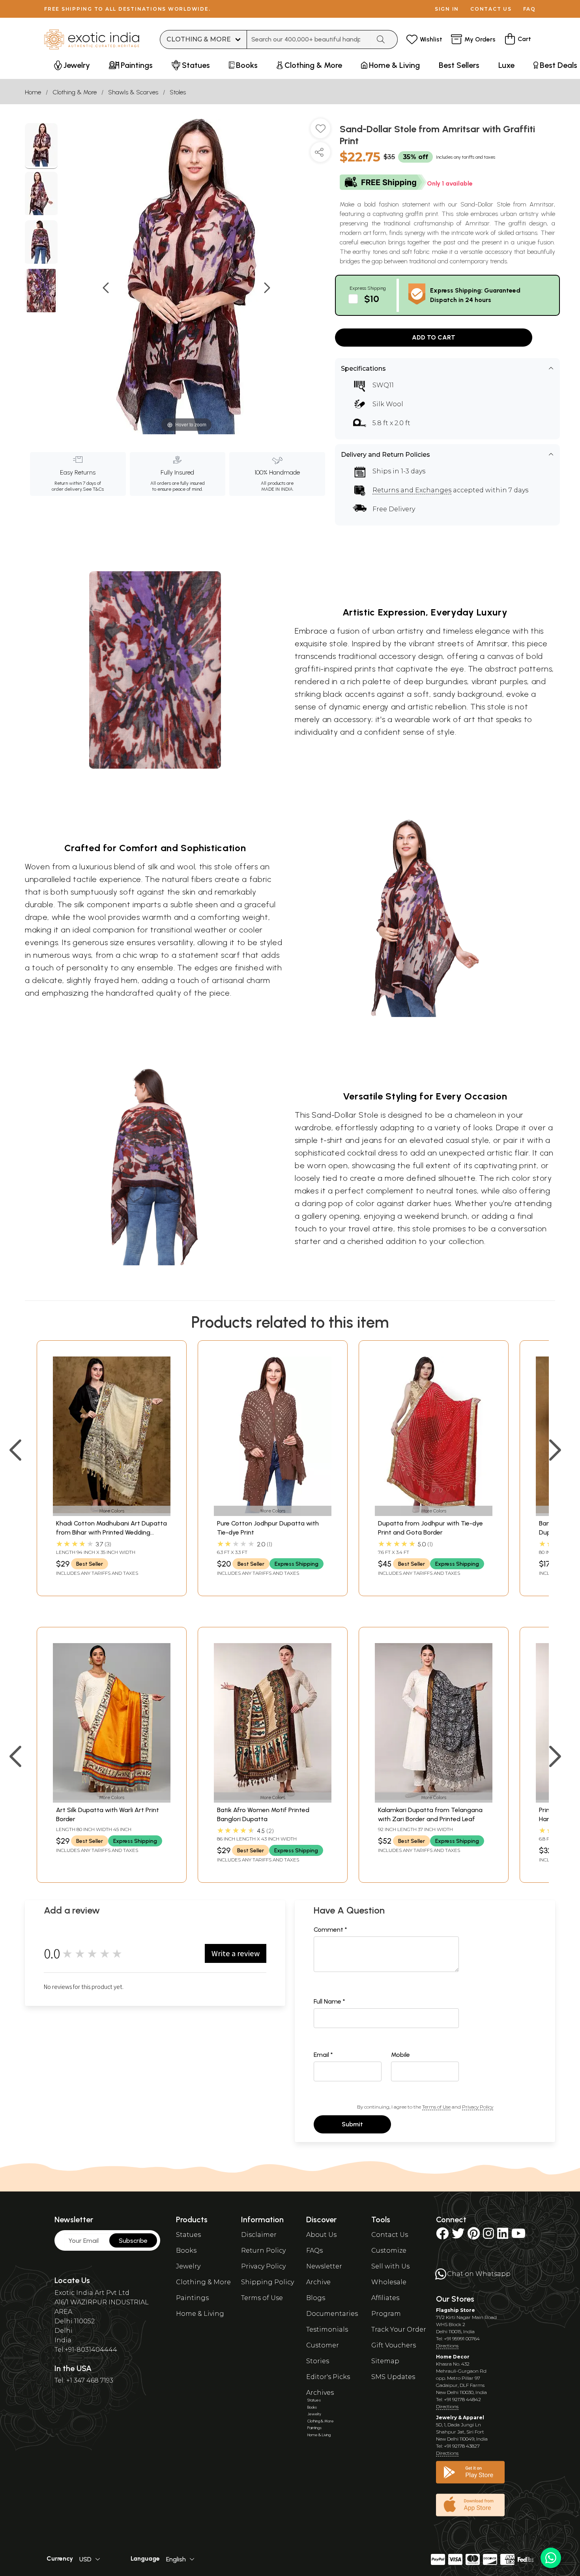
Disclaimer (259, 2235)
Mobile (400, 2055)
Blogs (316, 2298)
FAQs (314, 2250)
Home (33, 92)
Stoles (178, 92)
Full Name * (329, 2001)
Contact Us (390, 2235)
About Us (321, 2235)
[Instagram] (488, 2236)
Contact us (491, 9)
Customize (389, 2250)
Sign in (447, 9)
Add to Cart (434, 337)
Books (186, 2250)
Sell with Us (390, 2266)
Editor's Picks (328, 2377)
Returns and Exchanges (412, 490)
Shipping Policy (268, 2282)
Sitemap (385, 2361)
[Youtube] (518, 2236)
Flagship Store (456, 2310)
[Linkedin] (503, 2236)
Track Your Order (399, 2329)
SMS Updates (393, 2377)
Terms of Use (436, 2107)
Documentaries (332, 2314)
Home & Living (200, 2314)
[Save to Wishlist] (320, 131)
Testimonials (327, 2329)
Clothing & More (75, 92)
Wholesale (389, 2282)
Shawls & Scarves (133, 92)
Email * (323, 2055)
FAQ (529, 9)
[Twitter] (458, 2236)
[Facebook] (442, 2236)
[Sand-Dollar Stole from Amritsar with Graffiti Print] (41, 146)
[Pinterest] (474, 2236)
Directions (447, 2346)
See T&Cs (93, 489)
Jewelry (188, 2266)
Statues (188, 2235)
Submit (352, 2124)
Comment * (330, 1930)
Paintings (192, 2298)
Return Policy (263, 2250)
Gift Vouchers (394, 2345)
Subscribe (133, 2241)
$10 (372, 299)
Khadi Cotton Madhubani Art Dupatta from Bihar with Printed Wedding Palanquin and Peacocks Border (111, 1532)
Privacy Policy (478, 2107)
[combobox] (309, 39)
